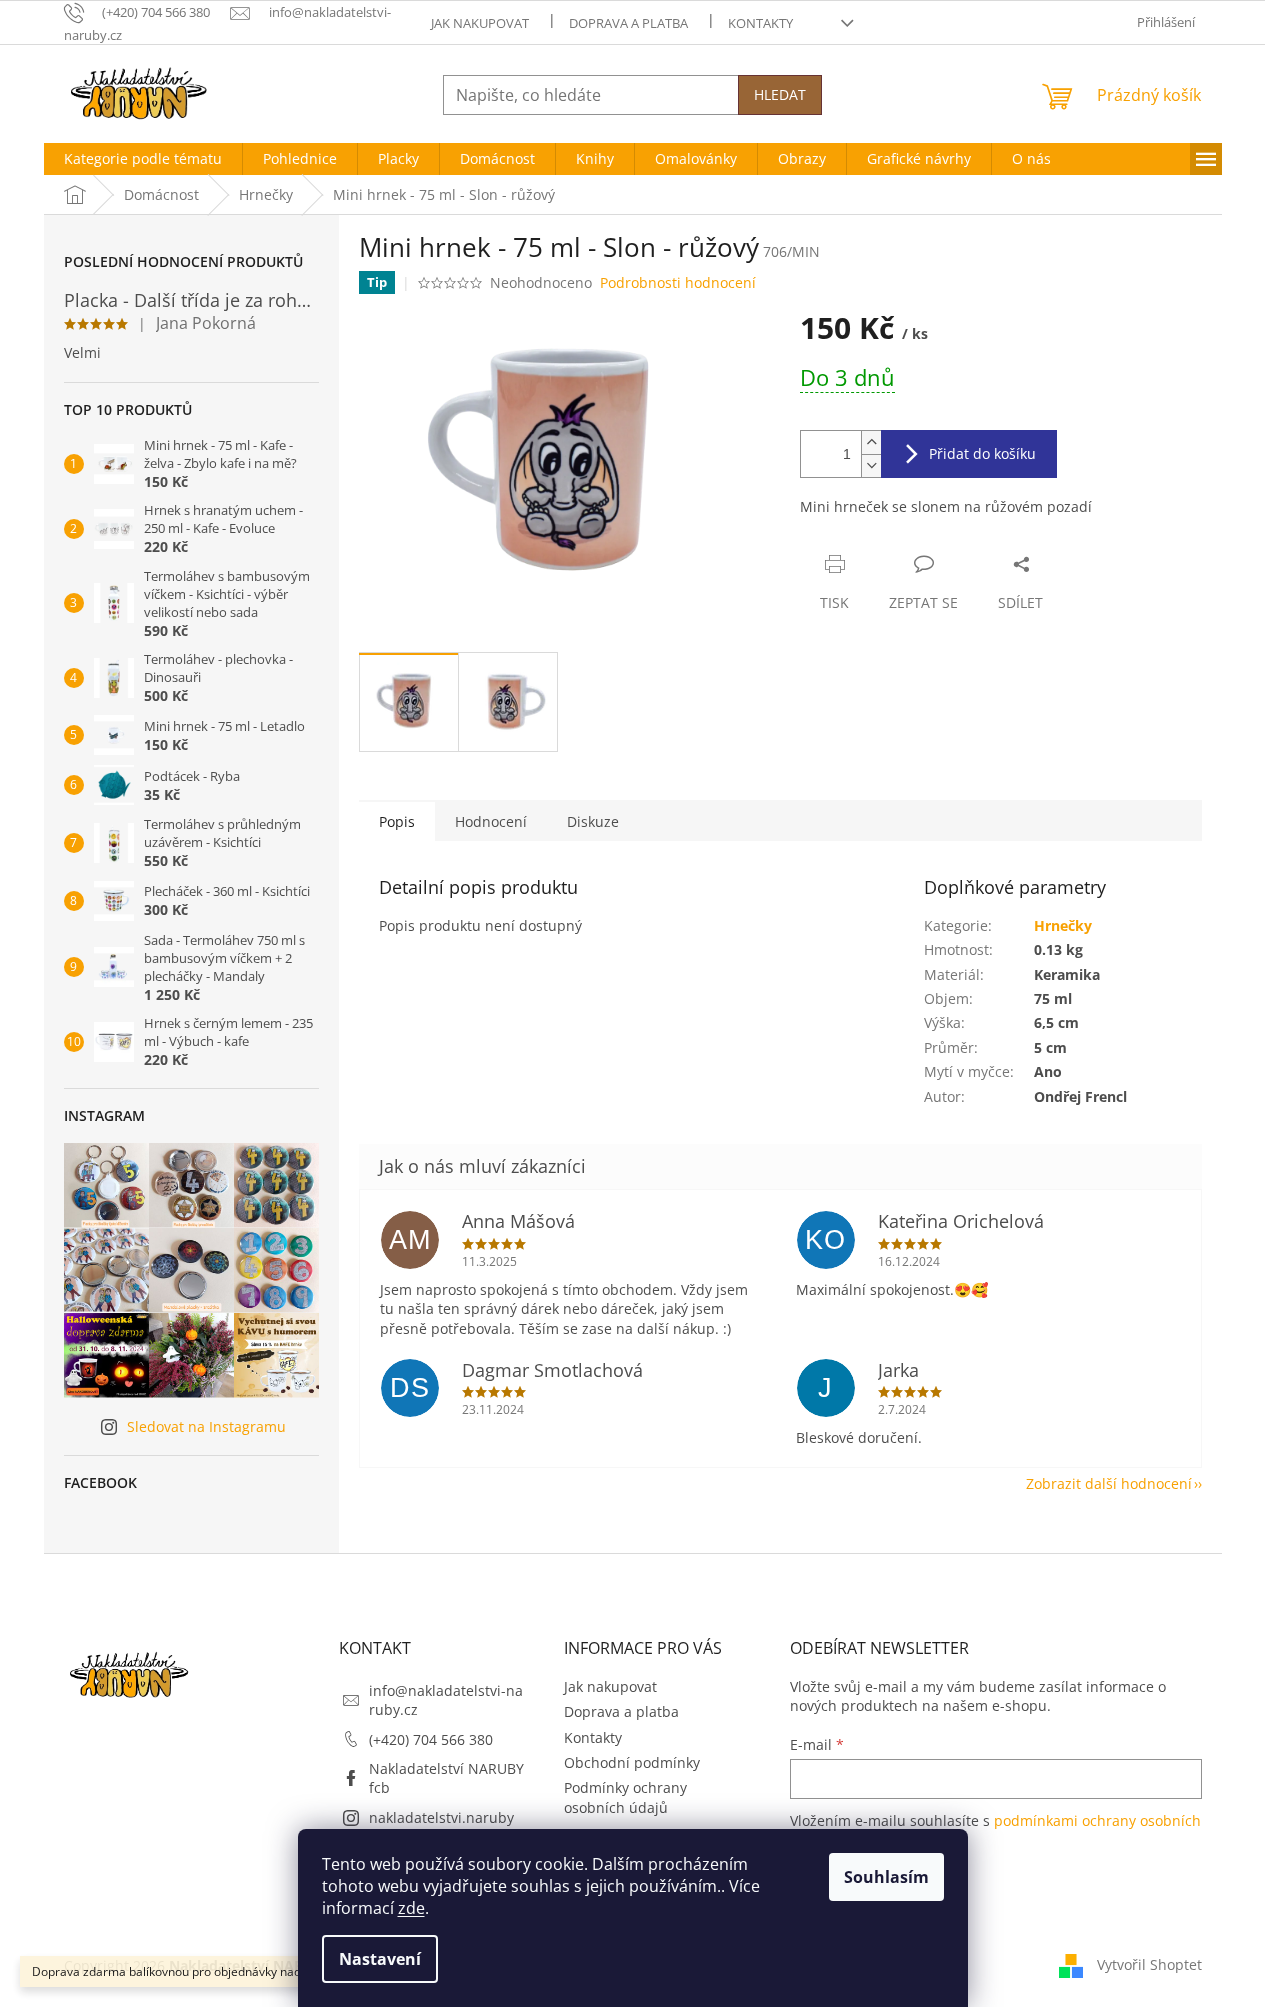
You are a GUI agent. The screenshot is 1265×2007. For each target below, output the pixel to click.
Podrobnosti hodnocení (678, 282)
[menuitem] (143, 159)
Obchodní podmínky (632, 1762)
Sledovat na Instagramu (206, 1426)
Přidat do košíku (982, 453)
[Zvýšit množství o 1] (871, 442)
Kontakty (760, 23)
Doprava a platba (628, 23)
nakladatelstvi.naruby (441, 1817)
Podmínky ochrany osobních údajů (625, 1797)
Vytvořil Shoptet (1149, 1964)
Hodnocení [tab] (491, 821)
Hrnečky (1063, 925)
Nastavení (380, 1959)
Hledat (780, 94)
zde (411, 1908)
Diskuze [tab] (593, 821)
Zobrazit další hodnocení (1109, 1483)
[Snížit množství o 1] (871, 465)
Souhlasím (886, 1877)
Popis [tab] (397, 821)
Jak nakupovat (480, 23)
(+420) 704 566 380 (431, 1739)
